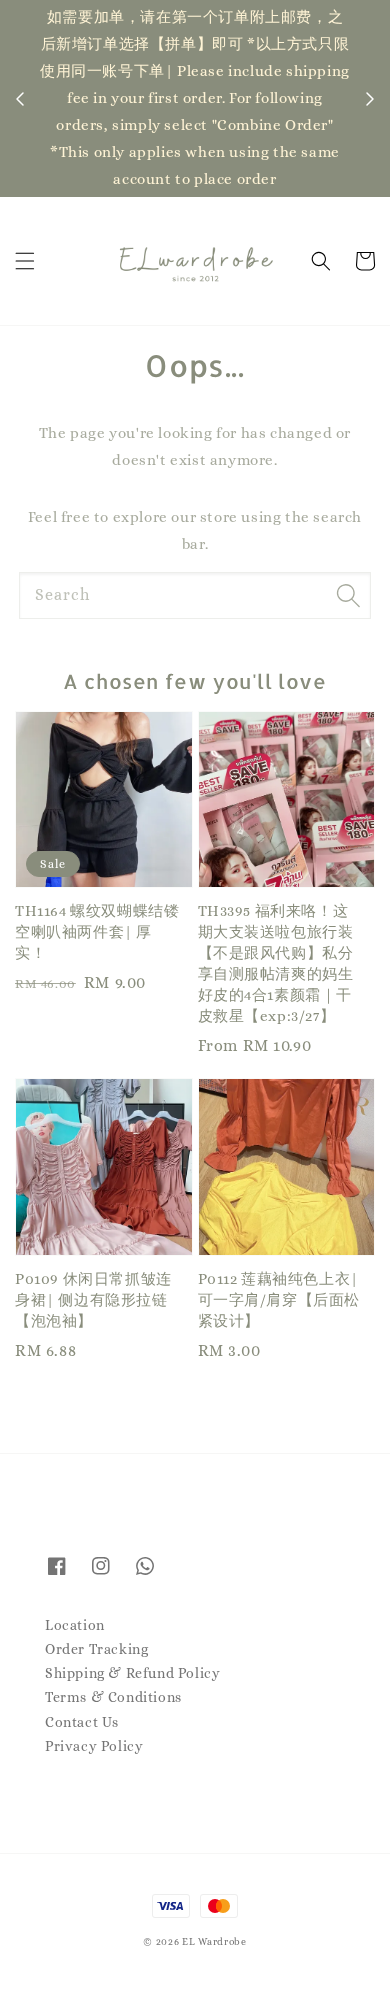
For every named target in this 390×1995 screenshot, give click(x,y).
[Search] (348, 595)
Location (75, 1625)
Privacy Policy (94, 1746)
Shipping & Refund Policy (132, 1673)
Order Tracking (96, 1649)
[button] (25, 261)
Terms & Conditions (113, 1697)
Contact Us (82, 1722)
